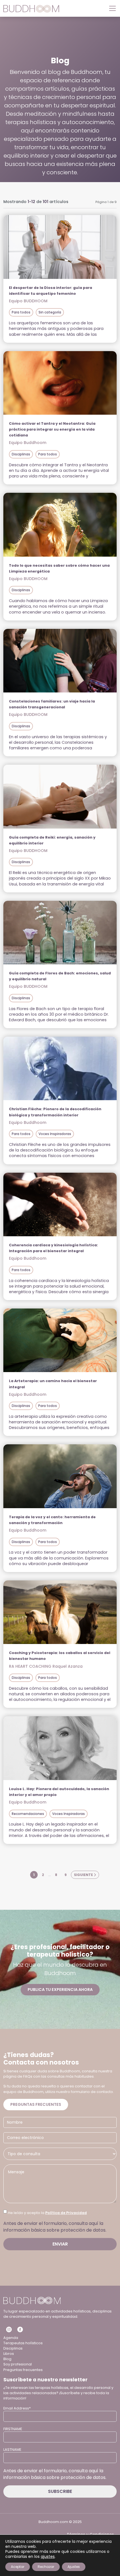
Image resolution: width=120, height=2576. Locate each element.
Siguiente (84, 1875)
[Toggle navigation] (111, 8)
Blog (7, 2359)
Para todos (21, 312)
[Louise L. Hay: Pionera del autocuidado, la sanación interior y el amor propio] (60, 1748)
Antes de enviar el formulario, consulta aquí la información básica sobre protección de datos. (55, 2227)
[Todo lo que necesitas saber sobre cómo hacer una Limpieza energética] (60, 525)
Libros (9, 2354)
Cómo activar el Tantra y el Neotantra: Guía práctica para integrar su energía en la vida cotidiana (52, 429)
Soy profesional (18, 2364)
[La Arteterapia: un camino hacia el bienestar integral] (60, 1340)
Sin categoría (50, 312)
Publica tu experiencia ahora (60, 1990)
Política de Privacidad (66, 2213)
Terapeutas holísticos (23, 2343)
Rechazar (46, 2567)
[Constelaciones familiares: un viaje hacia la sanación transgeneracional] (60, 661)
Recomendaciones (28, 1814)
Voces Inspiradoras (55, 1134)
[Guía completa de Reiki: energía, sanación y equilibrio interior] (60, 796)
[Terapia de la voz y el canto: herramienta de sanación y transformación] (60, 1476)
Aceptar (18, 2567)
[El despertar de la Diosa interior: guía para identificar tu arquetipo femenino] (60, 247)
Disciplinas (21, 454)
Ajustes (74, 2567)
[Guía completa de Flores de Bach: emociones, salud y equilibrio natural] (60, 933)
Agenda (11, 2338)
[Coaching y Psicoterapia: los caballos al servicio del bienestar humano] (60, 1612)
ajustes (48, 2556)
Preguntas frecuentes (36, 2104)
